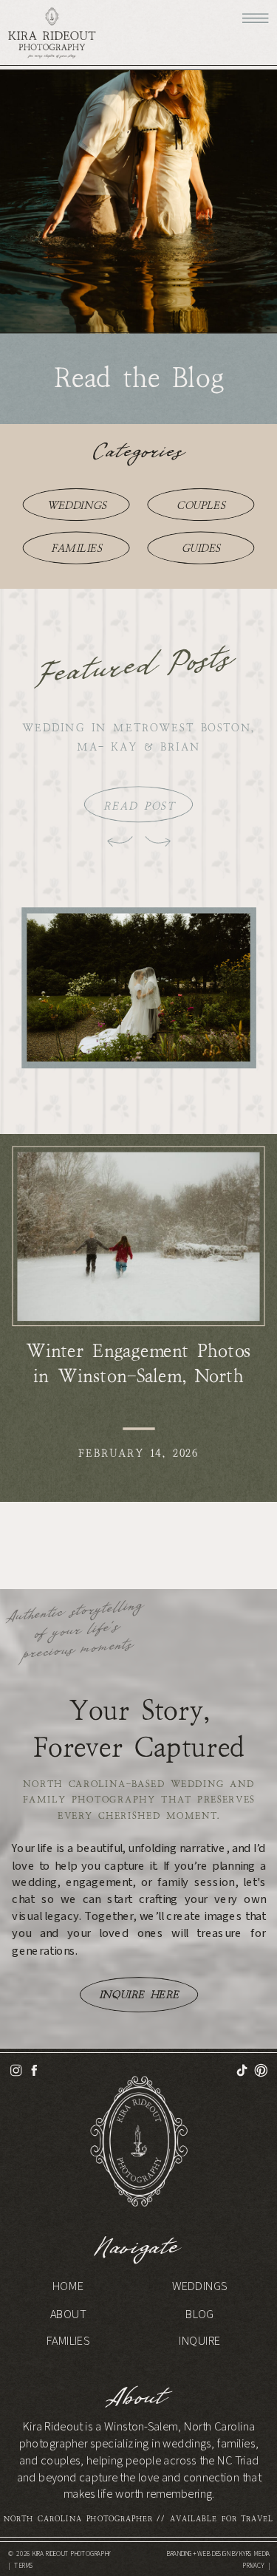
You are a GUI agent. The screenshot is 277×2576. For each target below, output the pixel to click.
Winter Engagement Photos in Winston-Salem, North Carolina (138, 1376)
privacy (253, 2566)
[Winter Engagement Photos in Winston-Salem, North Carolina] (138, 1237)
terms (24, 2566)
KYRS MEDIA (254, 2553)
